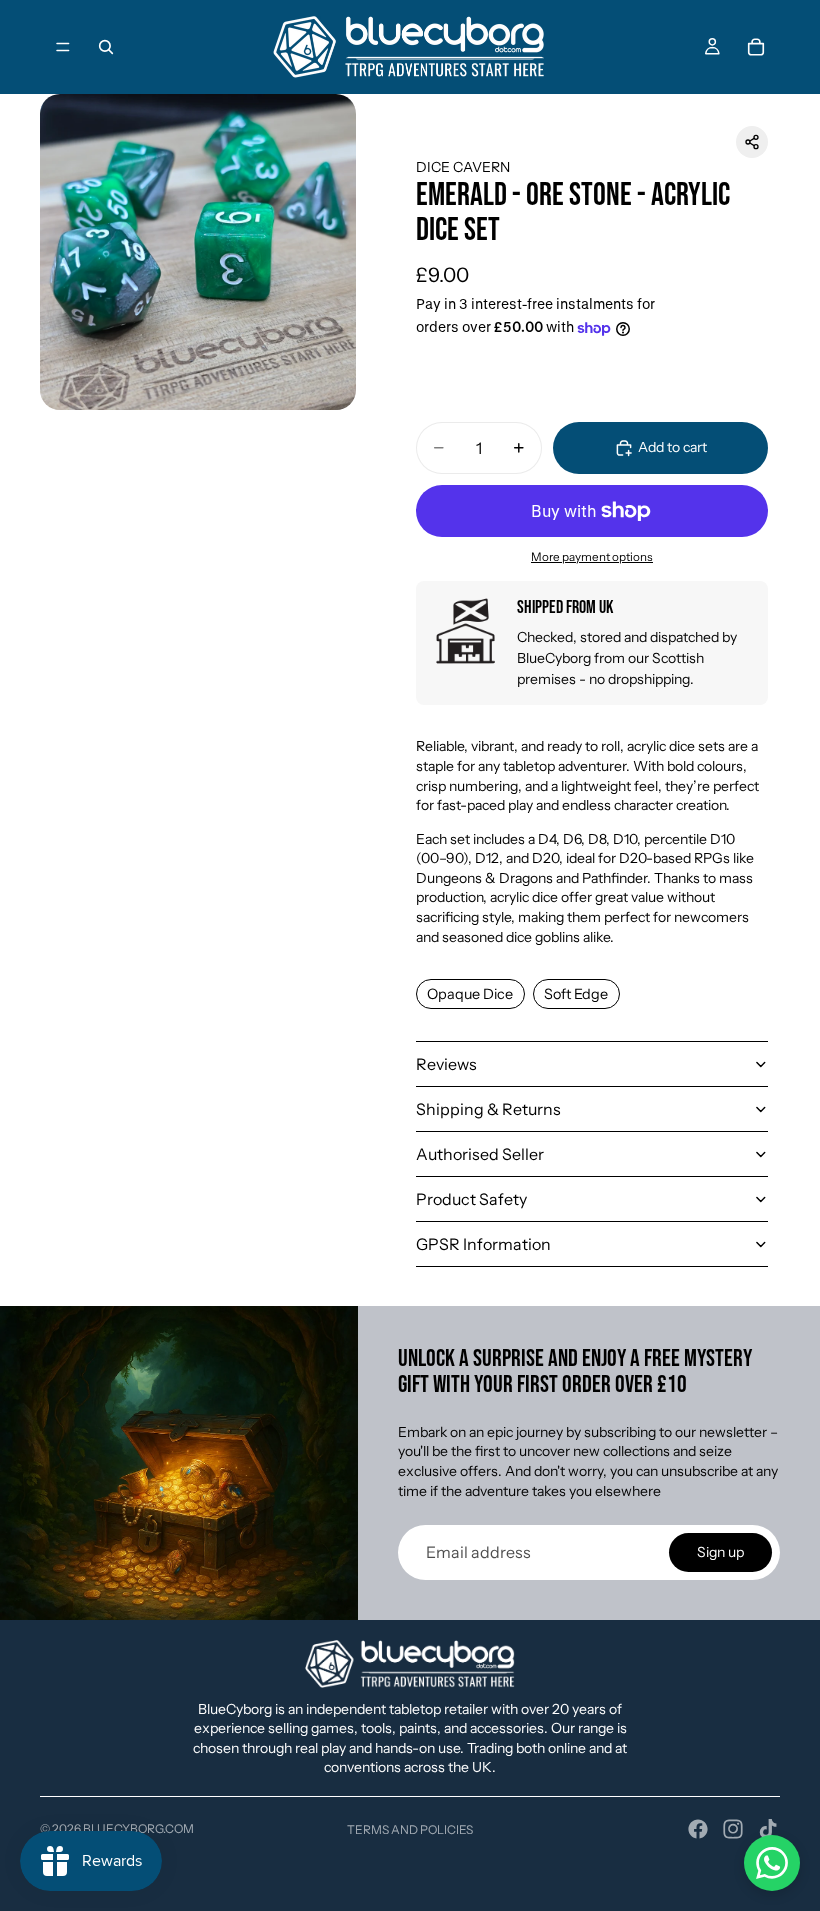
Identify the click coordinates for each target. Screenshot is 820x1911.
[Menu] (63, 47)
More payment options (592, 557)
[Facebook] (698, 1829)
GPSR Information (483, 1244)
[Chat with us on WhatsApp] (772, 1863)
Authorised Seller (480, 1154)
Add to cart (672, 447)
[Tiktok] (768, 1829)
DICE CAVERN (463, 167)
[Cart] (756, 47)
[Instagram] (733, 1829)
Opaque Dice (470, 994)
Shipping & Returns (488, 1109)
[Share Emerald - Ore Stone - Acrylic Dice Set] (752, 142)
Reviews (446, 1064)
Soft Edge (576, 994)
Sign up (720, 1552)
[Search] (106, 47)
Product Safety (471, 1199)
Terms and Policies (410, 1829)
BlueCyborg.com (138, 1828)
